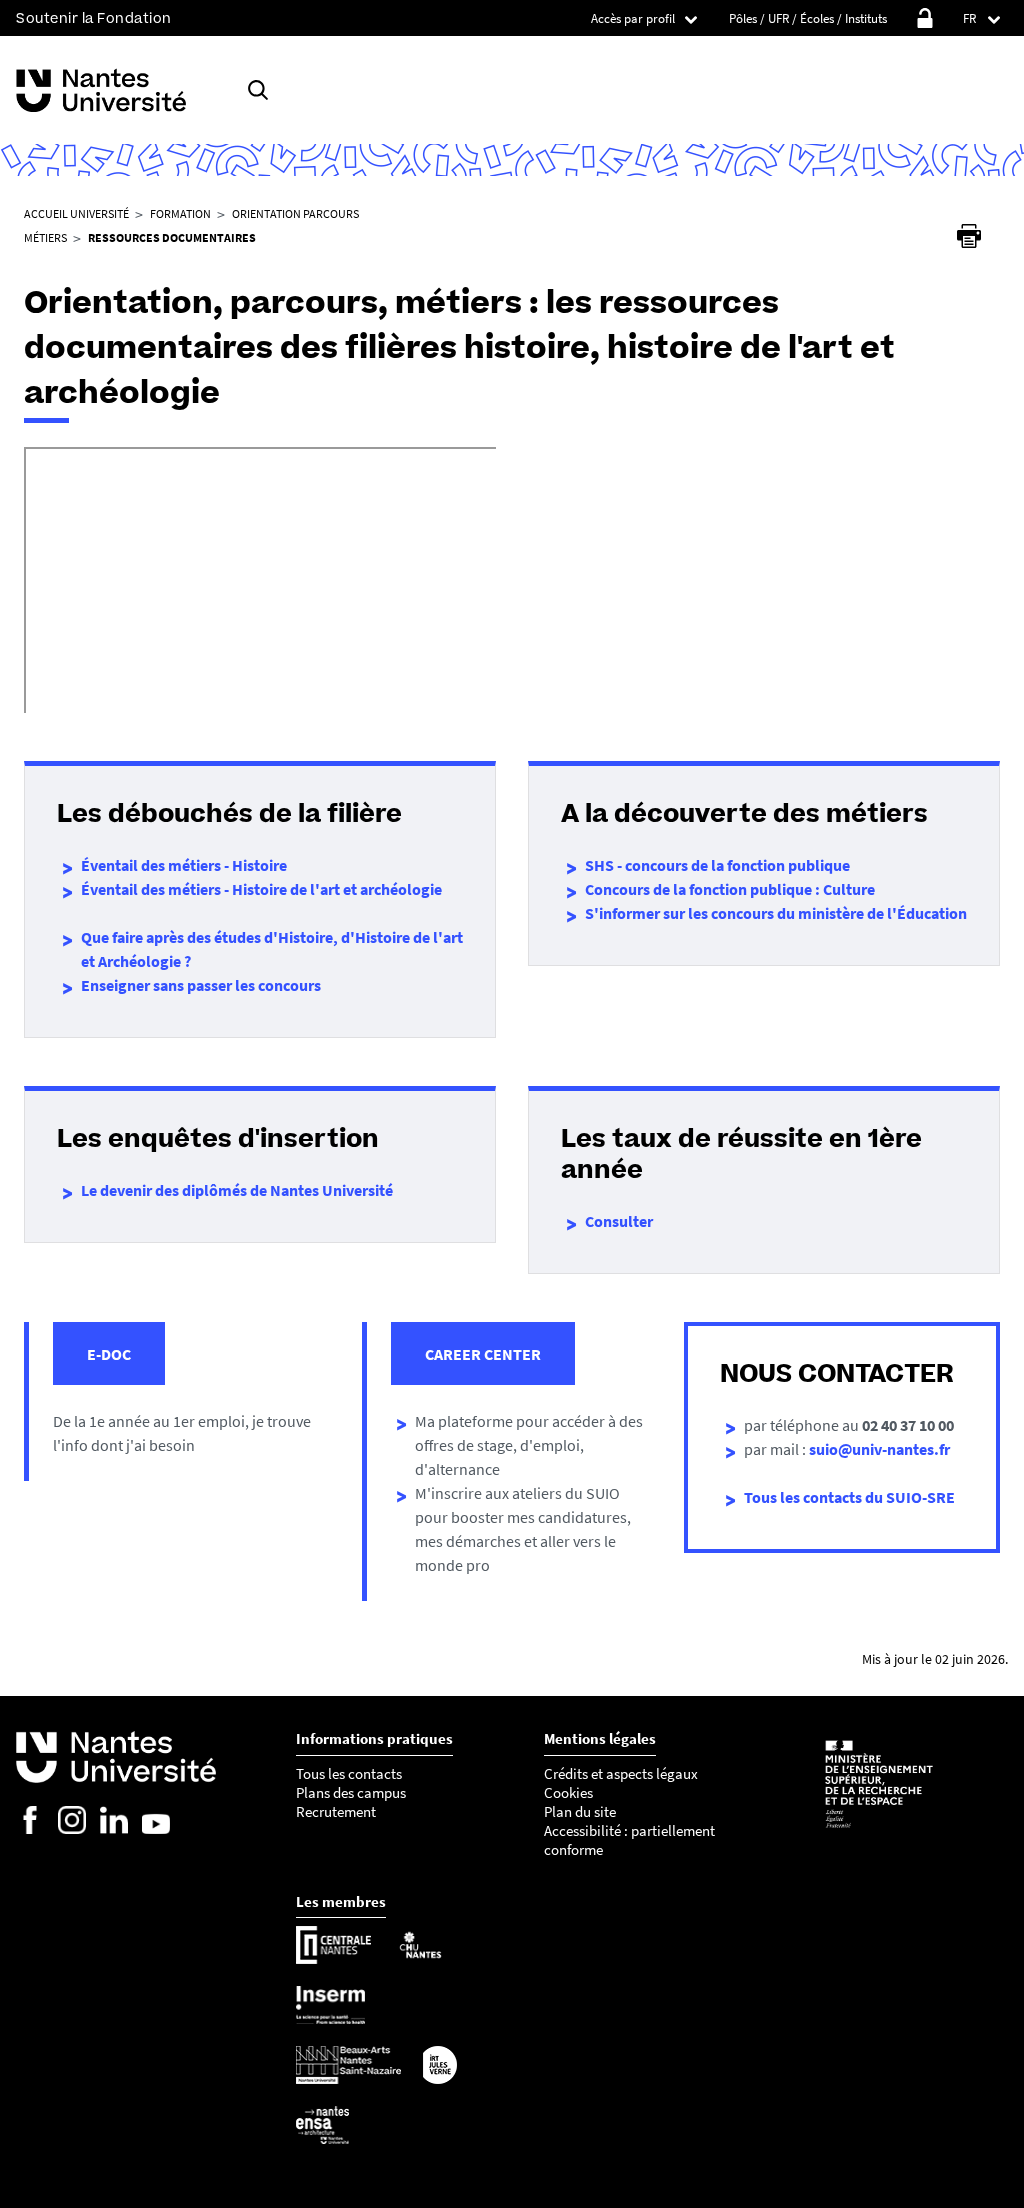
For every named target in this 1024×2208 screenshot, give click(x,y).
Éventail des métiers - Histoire (184, 865)
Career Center (483, 1354)
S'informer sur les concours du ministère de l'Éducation (776, 913)
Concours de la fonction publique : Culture (730, 889)
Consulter (619, 1221)
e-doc (109, 1354)
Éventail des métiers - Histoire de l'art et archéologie (261, 889)
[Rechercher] (258, 90)
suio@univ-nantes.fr (879, 1449)
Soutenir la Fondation (94, 18)
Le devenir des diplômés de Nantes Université (237, 1190)
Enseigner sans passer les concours (201, 985)
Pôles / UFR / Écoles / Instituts (808, 18)
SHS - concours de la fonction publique (717, 865)
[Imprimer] (969, 236)
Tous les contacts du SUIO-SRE (849, 1497)
